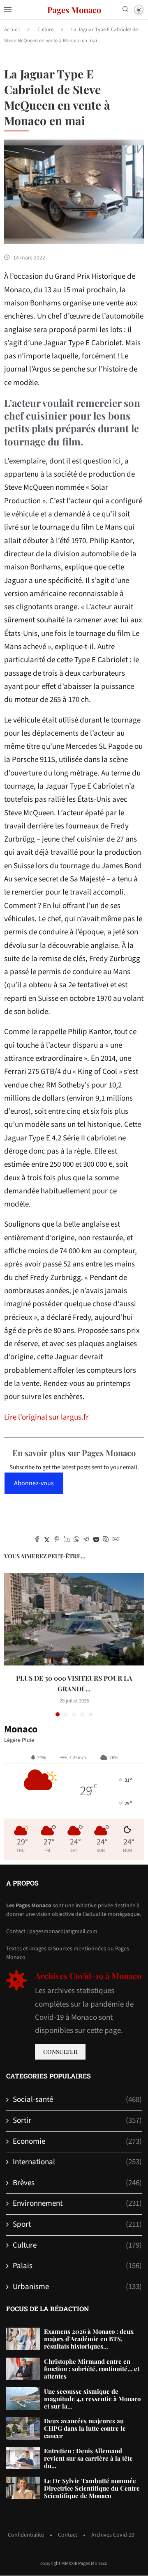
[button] (11, 1644)
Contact (68, 2535)
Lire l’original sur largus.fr (46, 1417)
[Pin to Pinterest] (57, 1540)
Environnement (77, 2204)
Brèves (77, 2183)
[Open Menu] (8, 10)
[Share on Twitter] (47, 1540)
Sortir (77, 2121)
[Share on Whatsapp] (76, 1540)
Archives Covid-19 (113, 2535)
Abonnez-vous (34, 1483)
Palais (77, 2266)
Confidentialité (26, 2535)
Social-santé (77, 2100)
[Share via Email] (116, 1540)
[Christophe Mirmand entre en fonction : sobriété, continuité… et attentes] (23, 2369)
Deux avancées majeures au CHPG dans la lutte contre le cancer (85, 2428)
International (77, 2162)
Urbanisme (77, 2287)
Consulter (60, 2052)
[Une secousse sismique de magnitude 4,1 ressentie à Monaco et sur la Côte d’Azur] (23, 2398)
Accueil (12, 30)
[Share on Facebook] (37, 1540)
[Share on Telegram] (86, 1540)
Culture (45, 30)
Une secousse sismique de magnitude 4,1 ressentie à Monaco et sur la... (92, 2399)
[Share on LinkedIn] (67, 1540)
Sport (77, 2225)
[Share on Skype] (106, 1540)
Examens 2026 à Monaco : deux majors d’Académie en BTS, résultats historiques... (89, 2339)
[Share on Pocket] (96, 1540)
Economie (77, 2142)
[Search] (125, 10)
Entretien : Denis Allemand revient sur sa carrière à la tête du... (88, 2458)
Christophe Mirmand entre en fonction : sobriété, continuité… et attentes (92, 2369)
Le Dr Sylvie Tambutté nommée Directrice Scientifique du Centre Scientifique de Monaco (92, 2488)
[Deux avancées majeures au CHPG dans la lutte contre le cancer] (23, 2428)
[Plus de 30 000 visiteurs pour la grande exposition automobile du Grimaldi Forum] (74, 1619)
